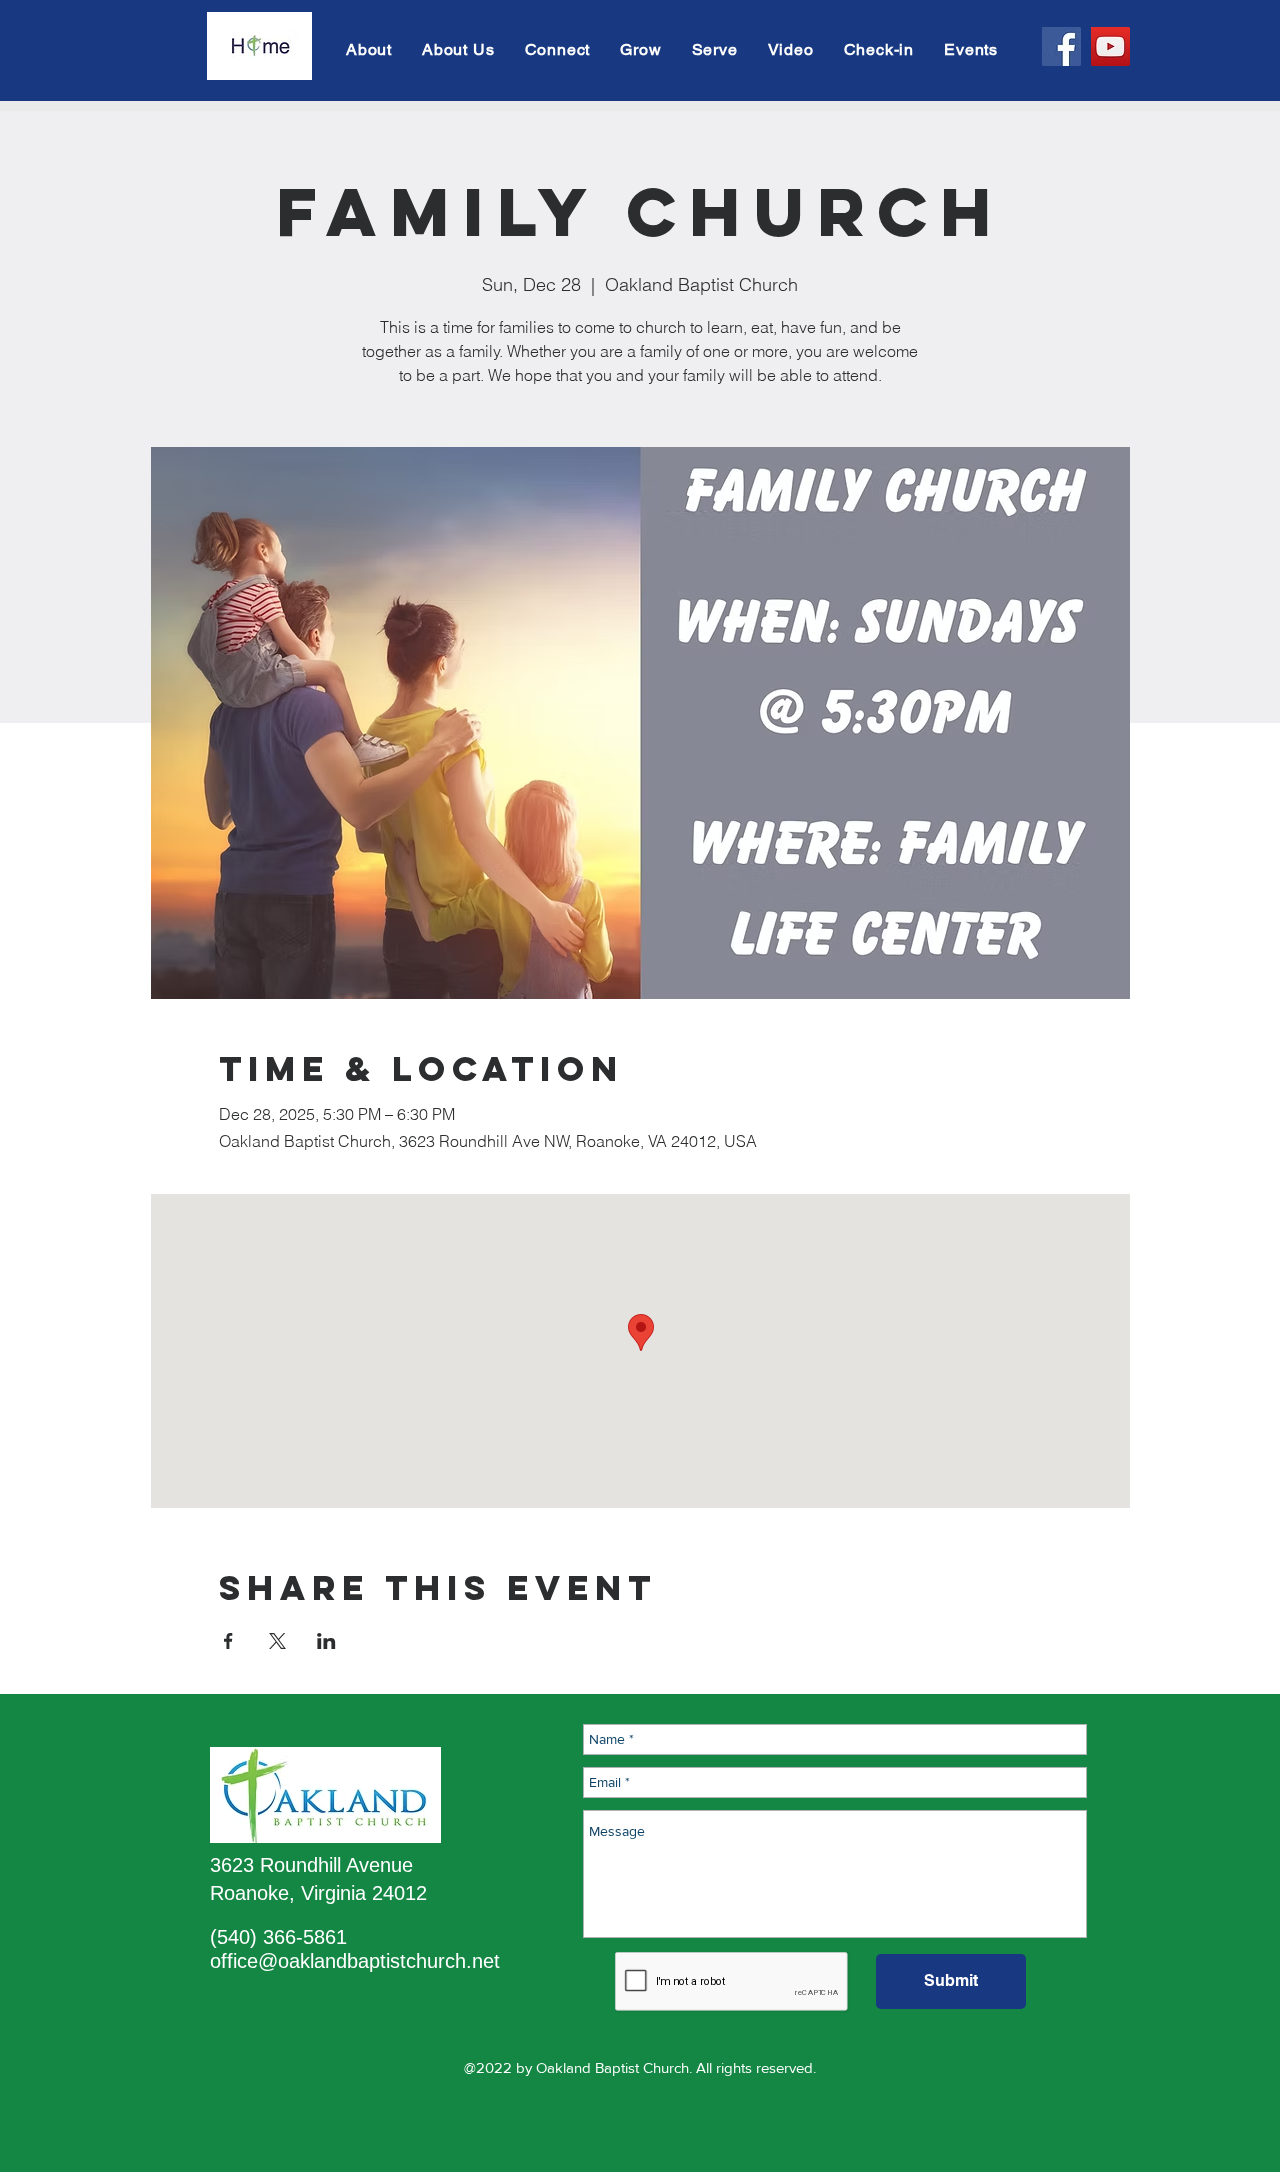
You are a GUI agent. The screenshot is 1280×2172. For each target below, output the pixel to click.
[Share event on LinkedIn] (326, 1641)
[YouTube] (1110, 46)
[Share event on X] (277, 1641)
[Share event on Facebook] (228, 1641)
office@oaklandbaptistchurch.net (355, 1961)
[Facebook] (1061, 46)
